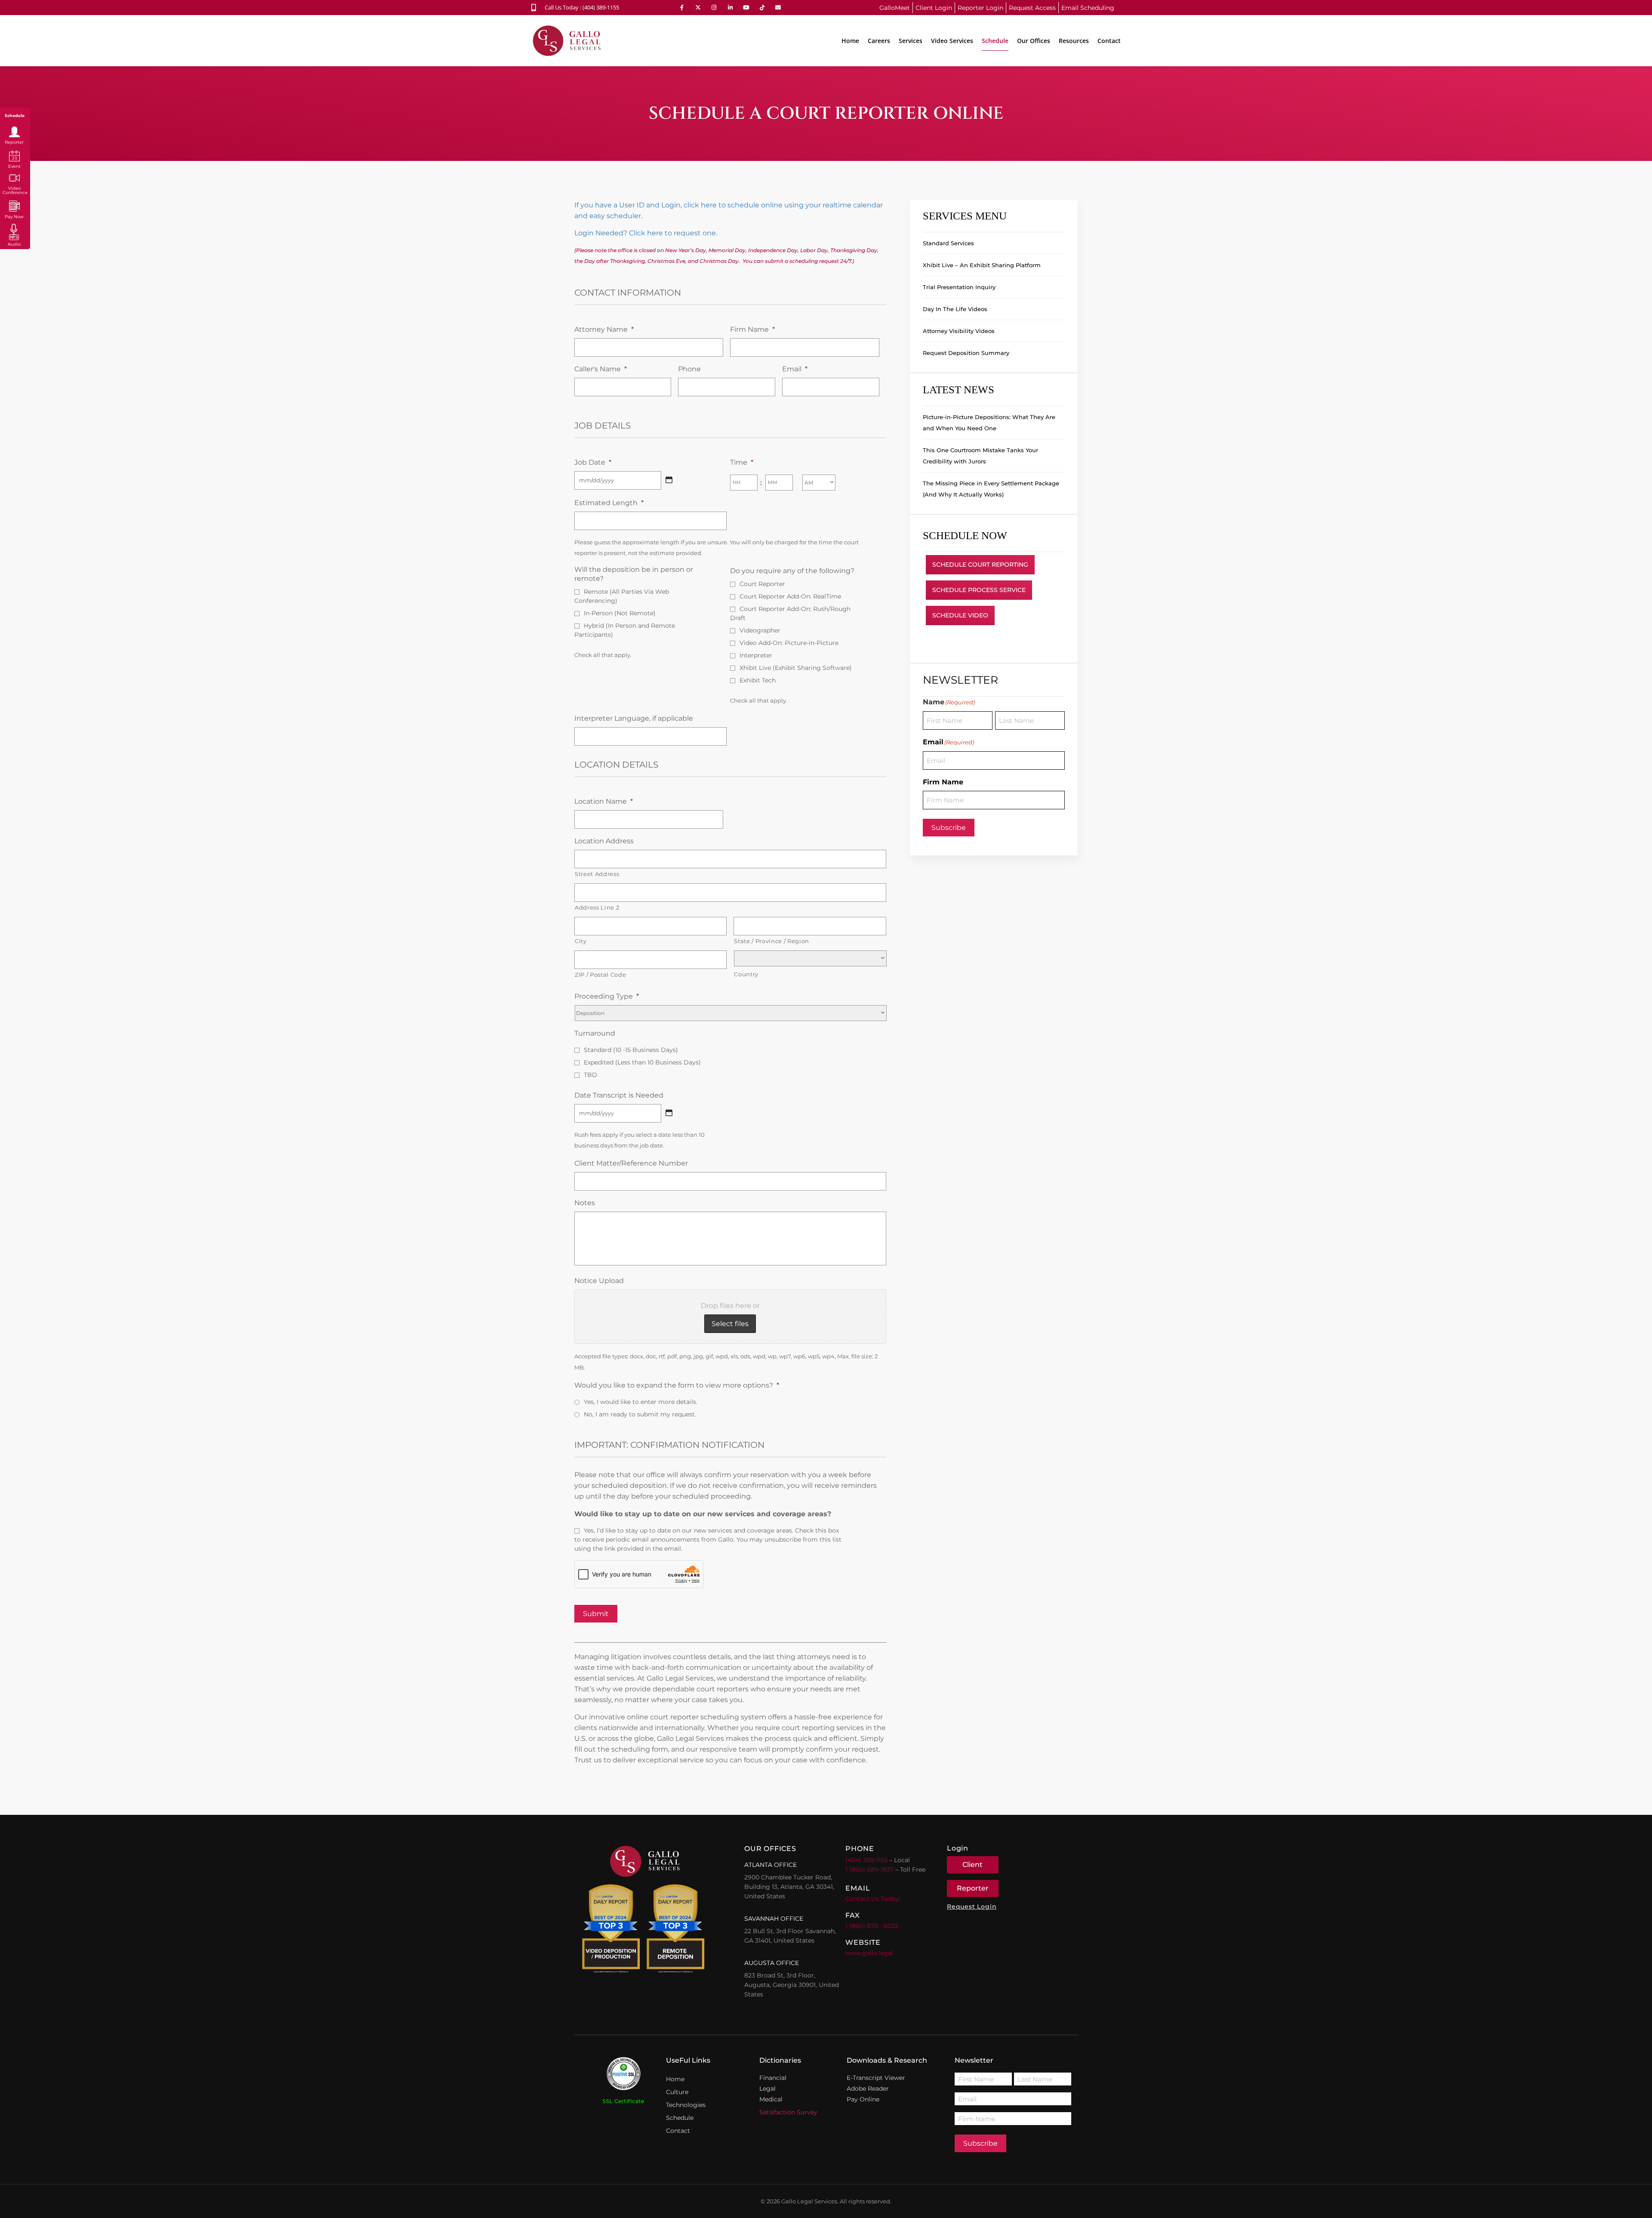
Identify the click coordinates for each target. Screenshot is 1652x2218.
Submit (596, 1614)
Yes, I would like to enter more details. (641, 1402)
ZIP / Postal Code (600, 975)
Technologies (686, 2105)
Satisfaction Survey (788, 2112)
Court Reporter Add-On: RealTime (790, 596)
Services (911, 41)
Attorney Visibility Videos (959, 331)
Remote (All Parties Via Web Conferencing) (622, 596)
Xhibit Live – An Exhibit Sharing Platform (982, 265)
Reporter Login (980, 8)
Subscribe (949, 828)
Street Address (597, 874)
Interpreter (756, 655)
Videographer (760, 630)
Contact (1109, 41)
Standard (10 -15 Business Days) (631, 1050)
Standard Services (948, 243)
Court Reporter (762, 584)
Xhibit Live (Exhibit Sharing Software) (796, 668)
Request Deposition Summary (966, 353)
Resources (1074, 41)
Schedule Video (960, 615)
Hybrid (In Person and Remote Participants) (625, 630)
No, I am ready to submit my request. (640, 1414)
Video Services (952, 41)
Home (850, 41)
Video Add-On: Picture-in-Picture (789, 643)
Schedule (995, 41)
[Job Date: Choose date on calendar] (669, 480)
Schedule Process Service (979, 590)
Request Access (1032, 8)
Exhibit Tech (758, 680)
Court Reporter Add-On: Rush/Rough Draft (790, 613)
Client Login (934, 8)
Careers (879, 41)
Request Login (972, 1906)
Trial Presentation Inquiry (959, 287)
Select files (730, 1324)
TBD (590, 1075)
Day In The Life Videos (955, 309)
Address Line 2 (597, 907)
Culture (677, 2092)
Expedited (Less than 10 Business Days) (642, 1062)
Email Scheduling (1088, 8)
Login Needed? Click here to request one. (646, 233)
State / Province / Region (772, 941)
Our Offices (1034, 41)
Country (746, 974)
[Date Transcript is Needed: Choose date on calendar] (669, 1113)
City (581, 941)
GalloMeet (895, 8)
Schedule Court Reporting (980, 565)
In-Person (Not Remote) (620, 613)
